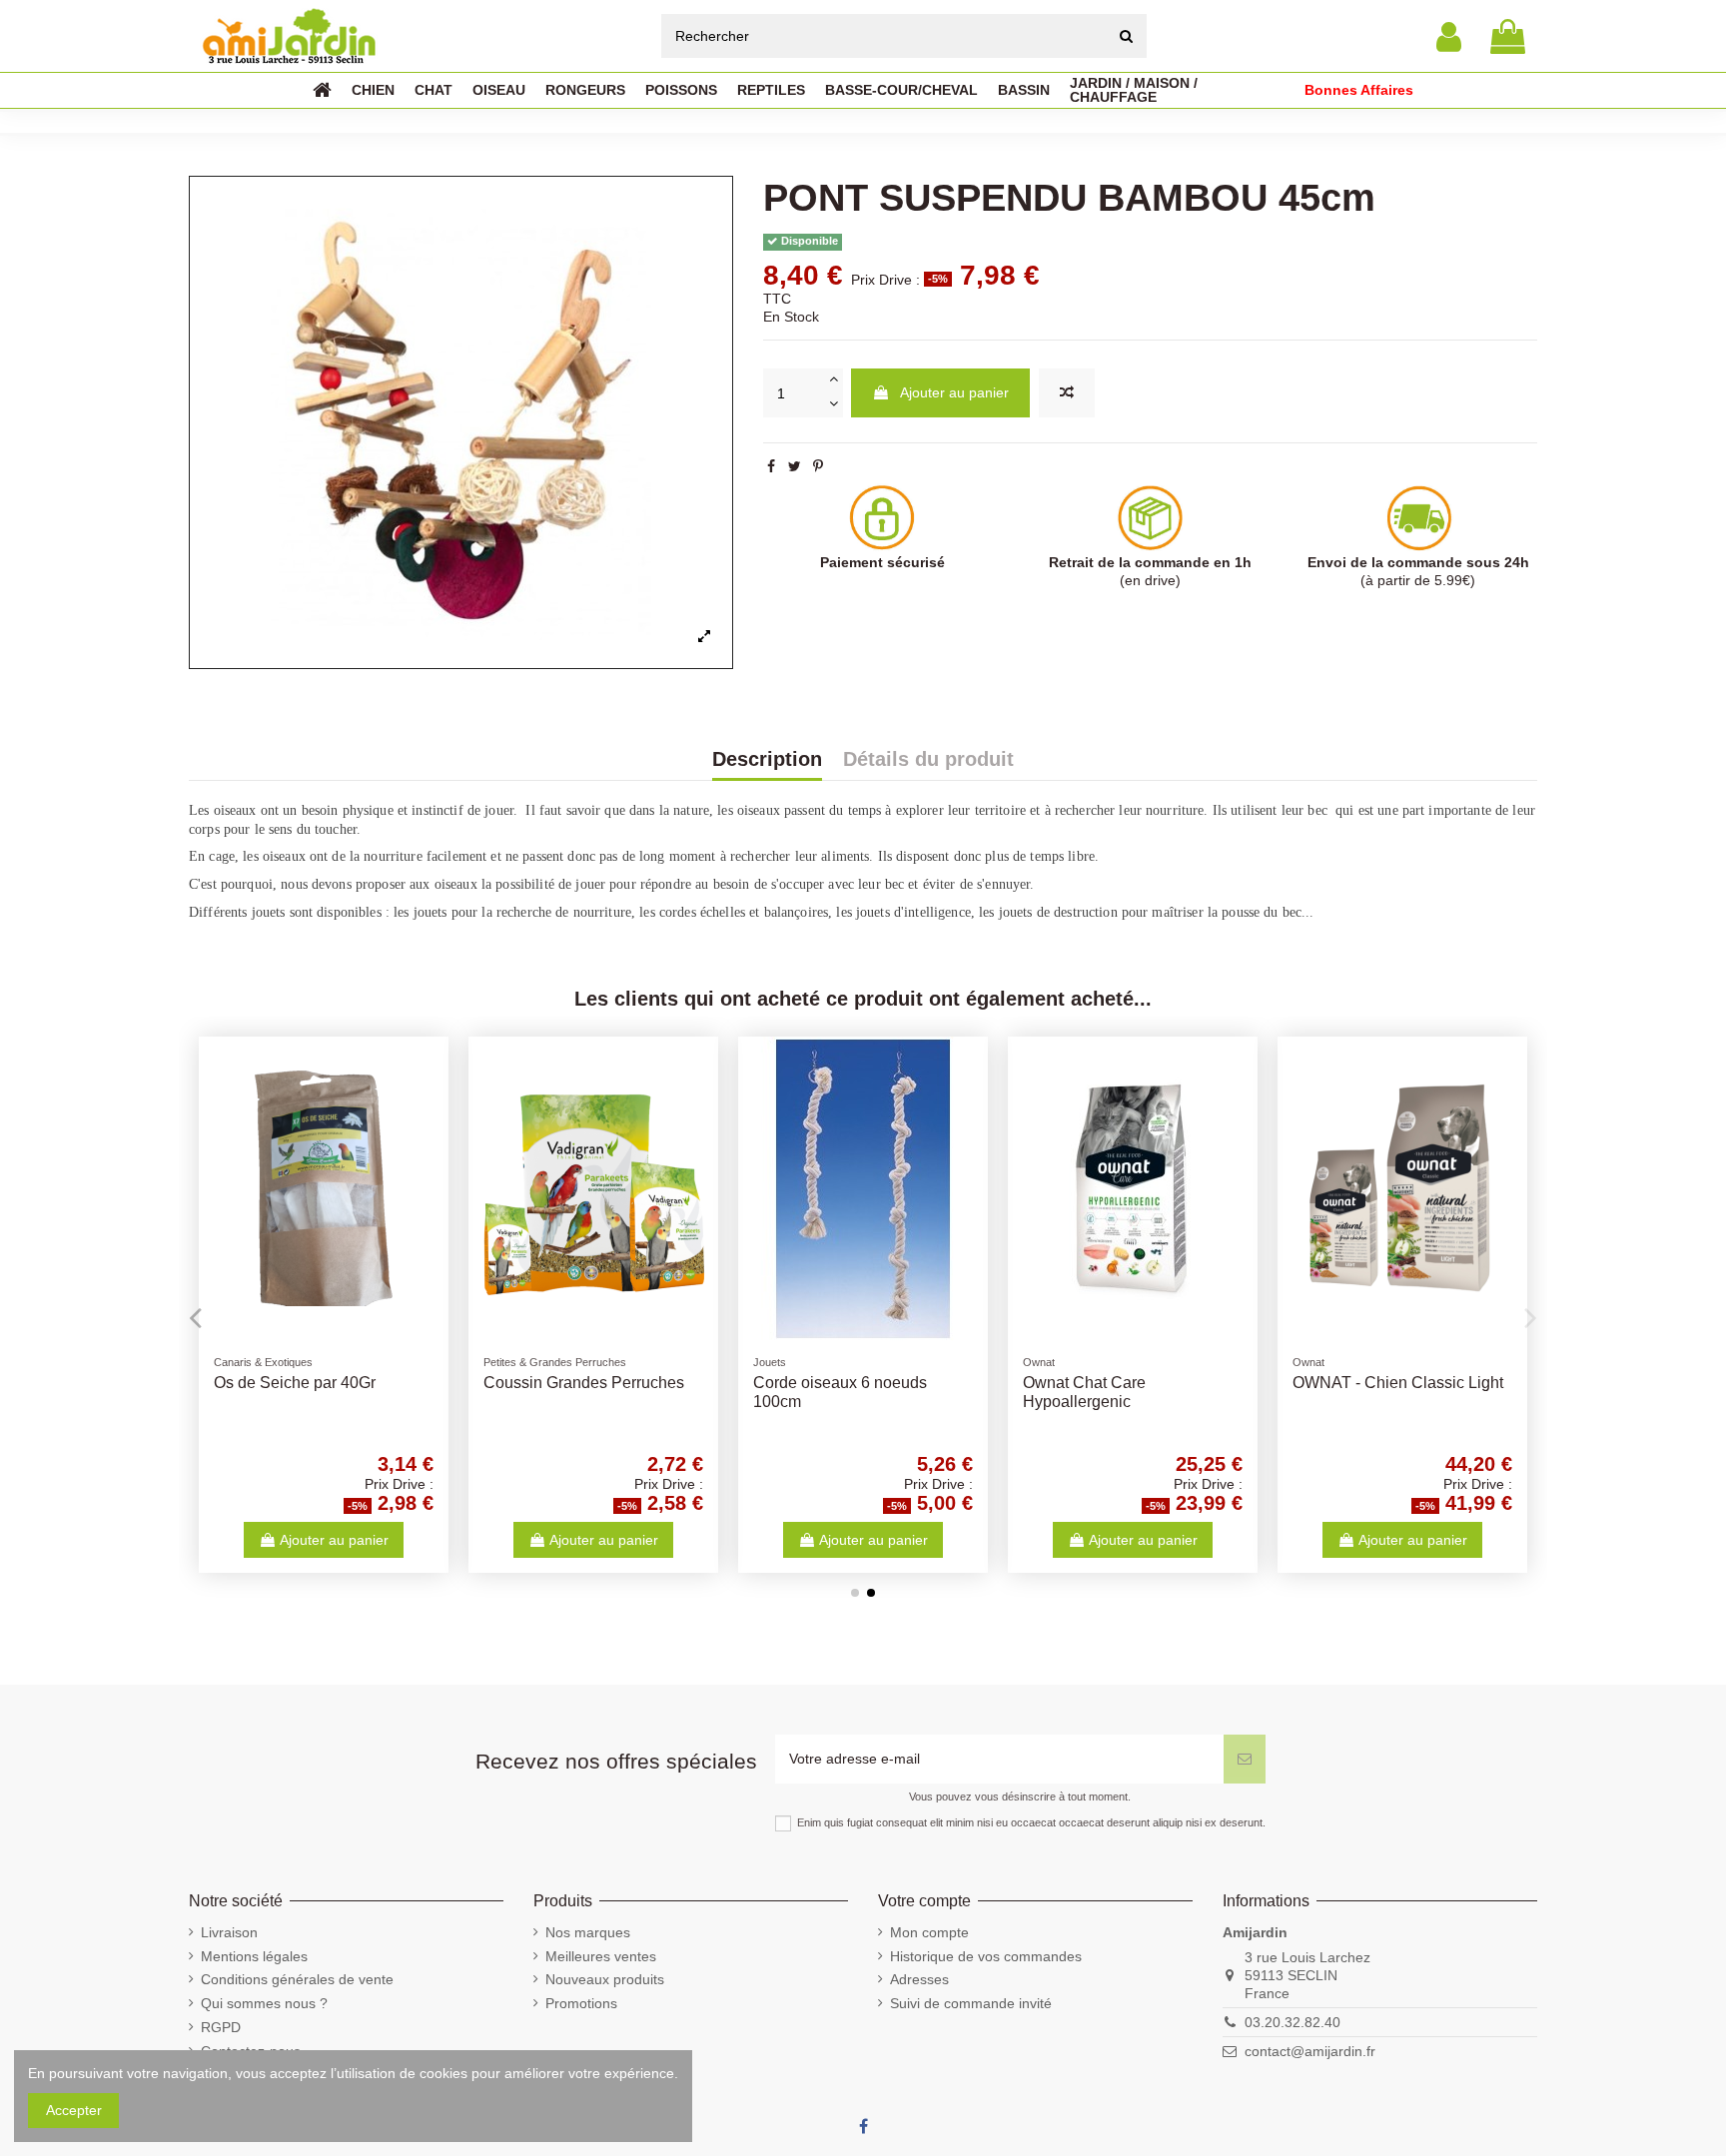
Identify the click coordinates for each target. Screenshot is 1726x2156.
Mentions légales (254, 1956)
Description (767, 760)
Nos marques (588, 1932)
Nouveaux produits (605, 1979)
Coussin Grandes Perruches (584, 1383)
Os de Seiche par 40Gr (295, 1383)
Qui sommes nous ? (264, 2003)
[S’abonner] (1245, 1759)
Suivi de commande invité (971, 2003)
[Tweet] (795, 466)
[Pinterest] (818, 466)
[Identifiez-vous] (1449, 36)
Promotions (581, 2003)
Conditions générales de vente (297, 1979)
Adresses (919, 1979)
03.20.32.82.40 (1293, 2022)
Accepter (74, 2110)
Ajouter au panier (954, 392)
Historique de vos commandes (986, 1956)
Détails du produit (928, 760)
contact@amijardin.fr (1310, 2051)
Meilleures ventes (601, 1956)
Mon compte (929, 1932)
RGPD (221, 2027)
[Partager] (771, 466)
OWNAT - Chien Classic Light (1398, 1383)
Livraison (229, 1932)
